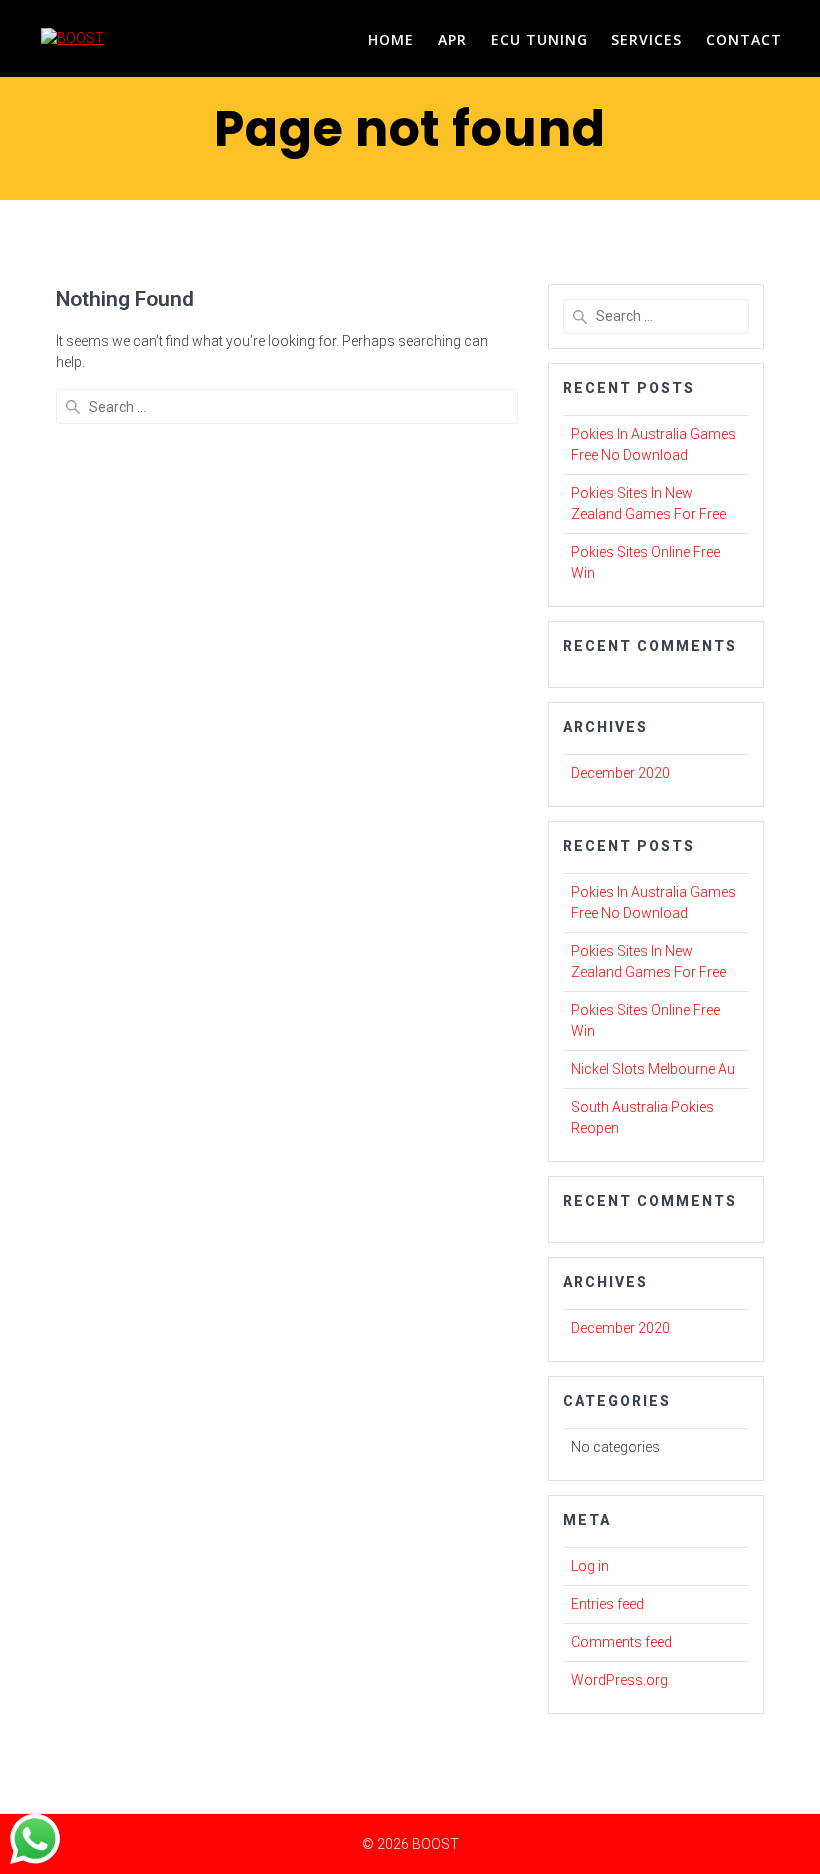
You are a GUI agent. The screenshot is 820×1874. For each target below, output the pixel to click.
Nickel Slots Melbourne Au (653, 1069)
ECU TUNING (539, 39)
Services (646, 39)
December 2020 (620, 773)
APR (452, 39)
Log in (590, 1566)
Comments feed (621, 1642)
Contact (744, 39)
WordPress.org (619, 1680)
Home (391, 39)
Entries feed (607, 1604)
